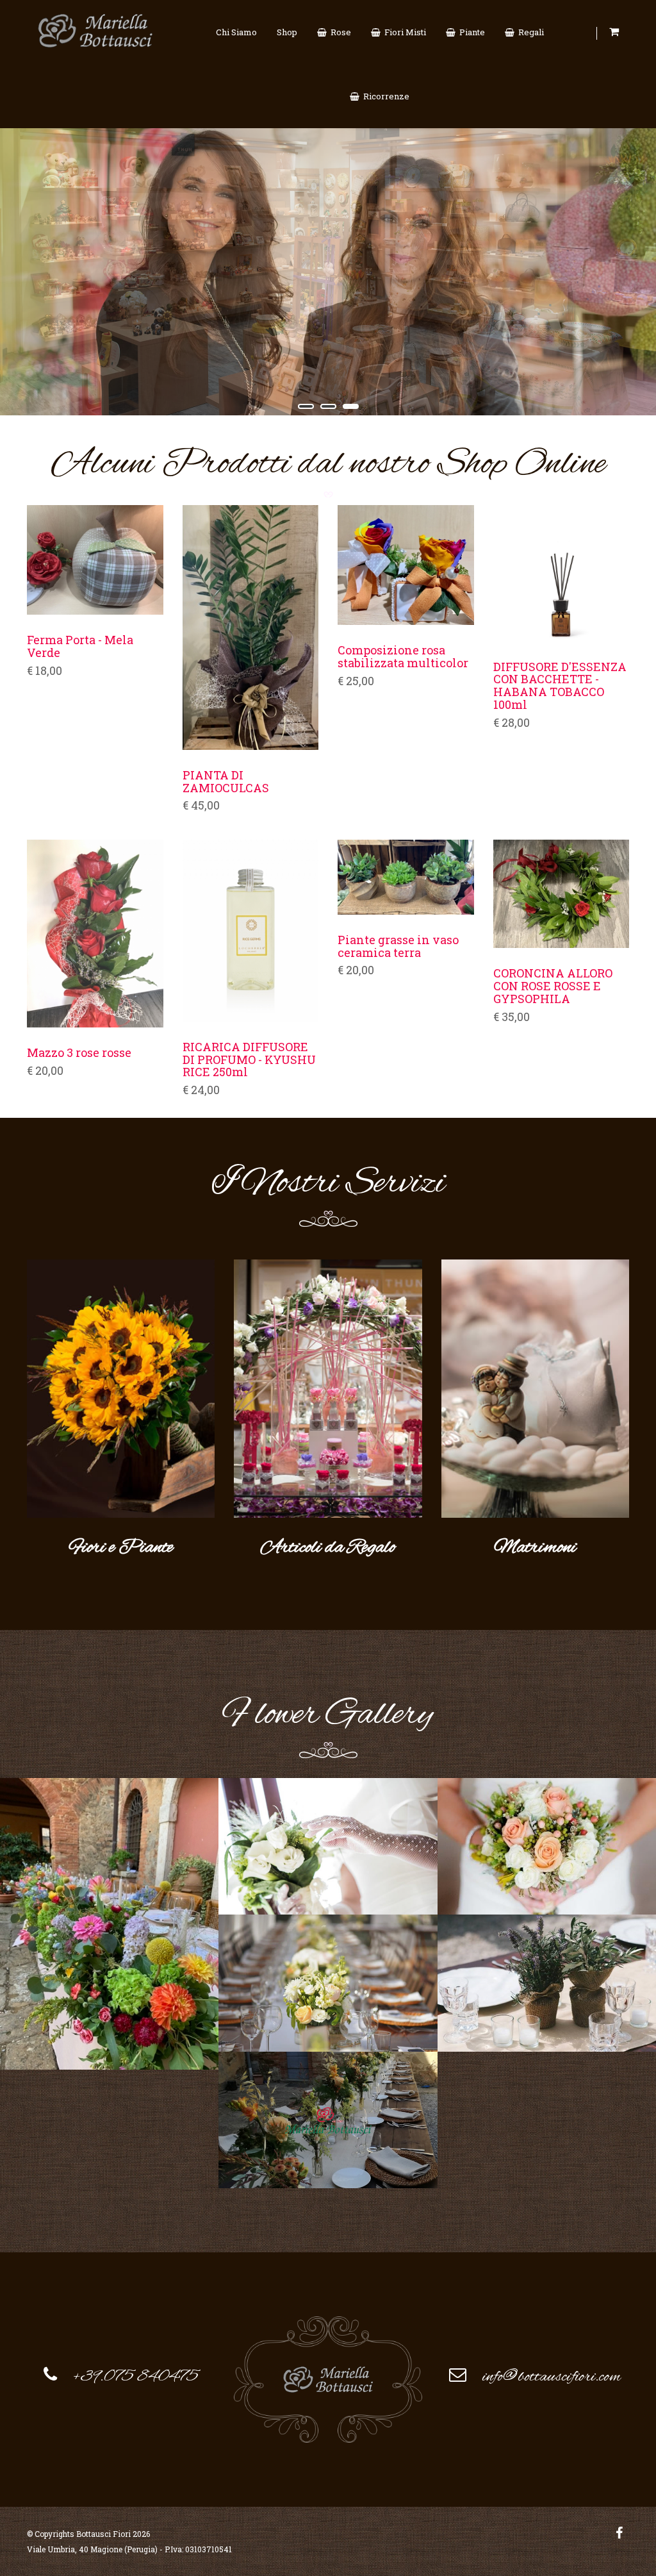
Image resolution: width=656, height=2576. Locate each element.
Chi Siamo (236, 32)
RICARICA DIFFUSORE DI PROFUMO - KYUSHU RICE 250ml (249, 1060)
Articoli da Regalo (328, 1548)
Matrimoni (535, 1548)
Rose (339, 32)
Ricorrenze (384, 96)
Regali (529, 32)
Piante (470, 32)
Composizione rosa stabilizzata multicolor (403, 657)
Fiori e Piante (121, 1548)
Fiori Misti (403, 32)
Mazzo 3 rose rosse (79, 1053)
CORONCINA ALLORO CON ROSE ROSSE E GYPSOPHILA (553, 986)
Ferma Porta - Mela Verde (80, 647)
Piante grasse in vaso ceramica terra (398, 947)
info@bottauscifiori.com (552, 2377)
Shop (287, 32)
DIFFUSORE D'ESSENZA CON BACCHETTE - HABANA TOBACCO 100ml (560, 686)
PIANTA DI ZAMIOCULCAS (226, 782)
